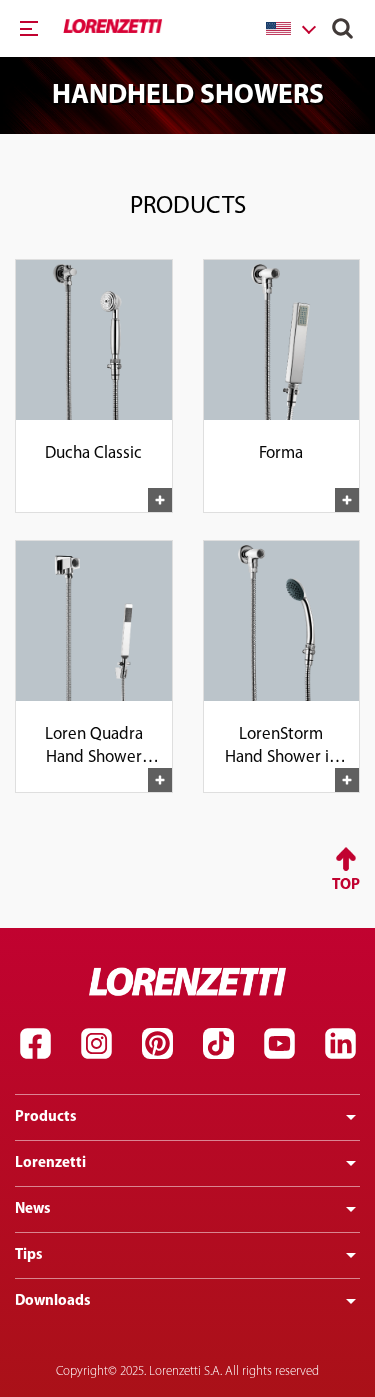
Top (346, 885)
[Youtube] (279, 1044)
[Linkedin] (340, 1044)
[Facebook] (35, 1044)
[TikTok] (218, 1044)
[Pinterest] (157, 1044)
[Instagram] (96, 1044)
